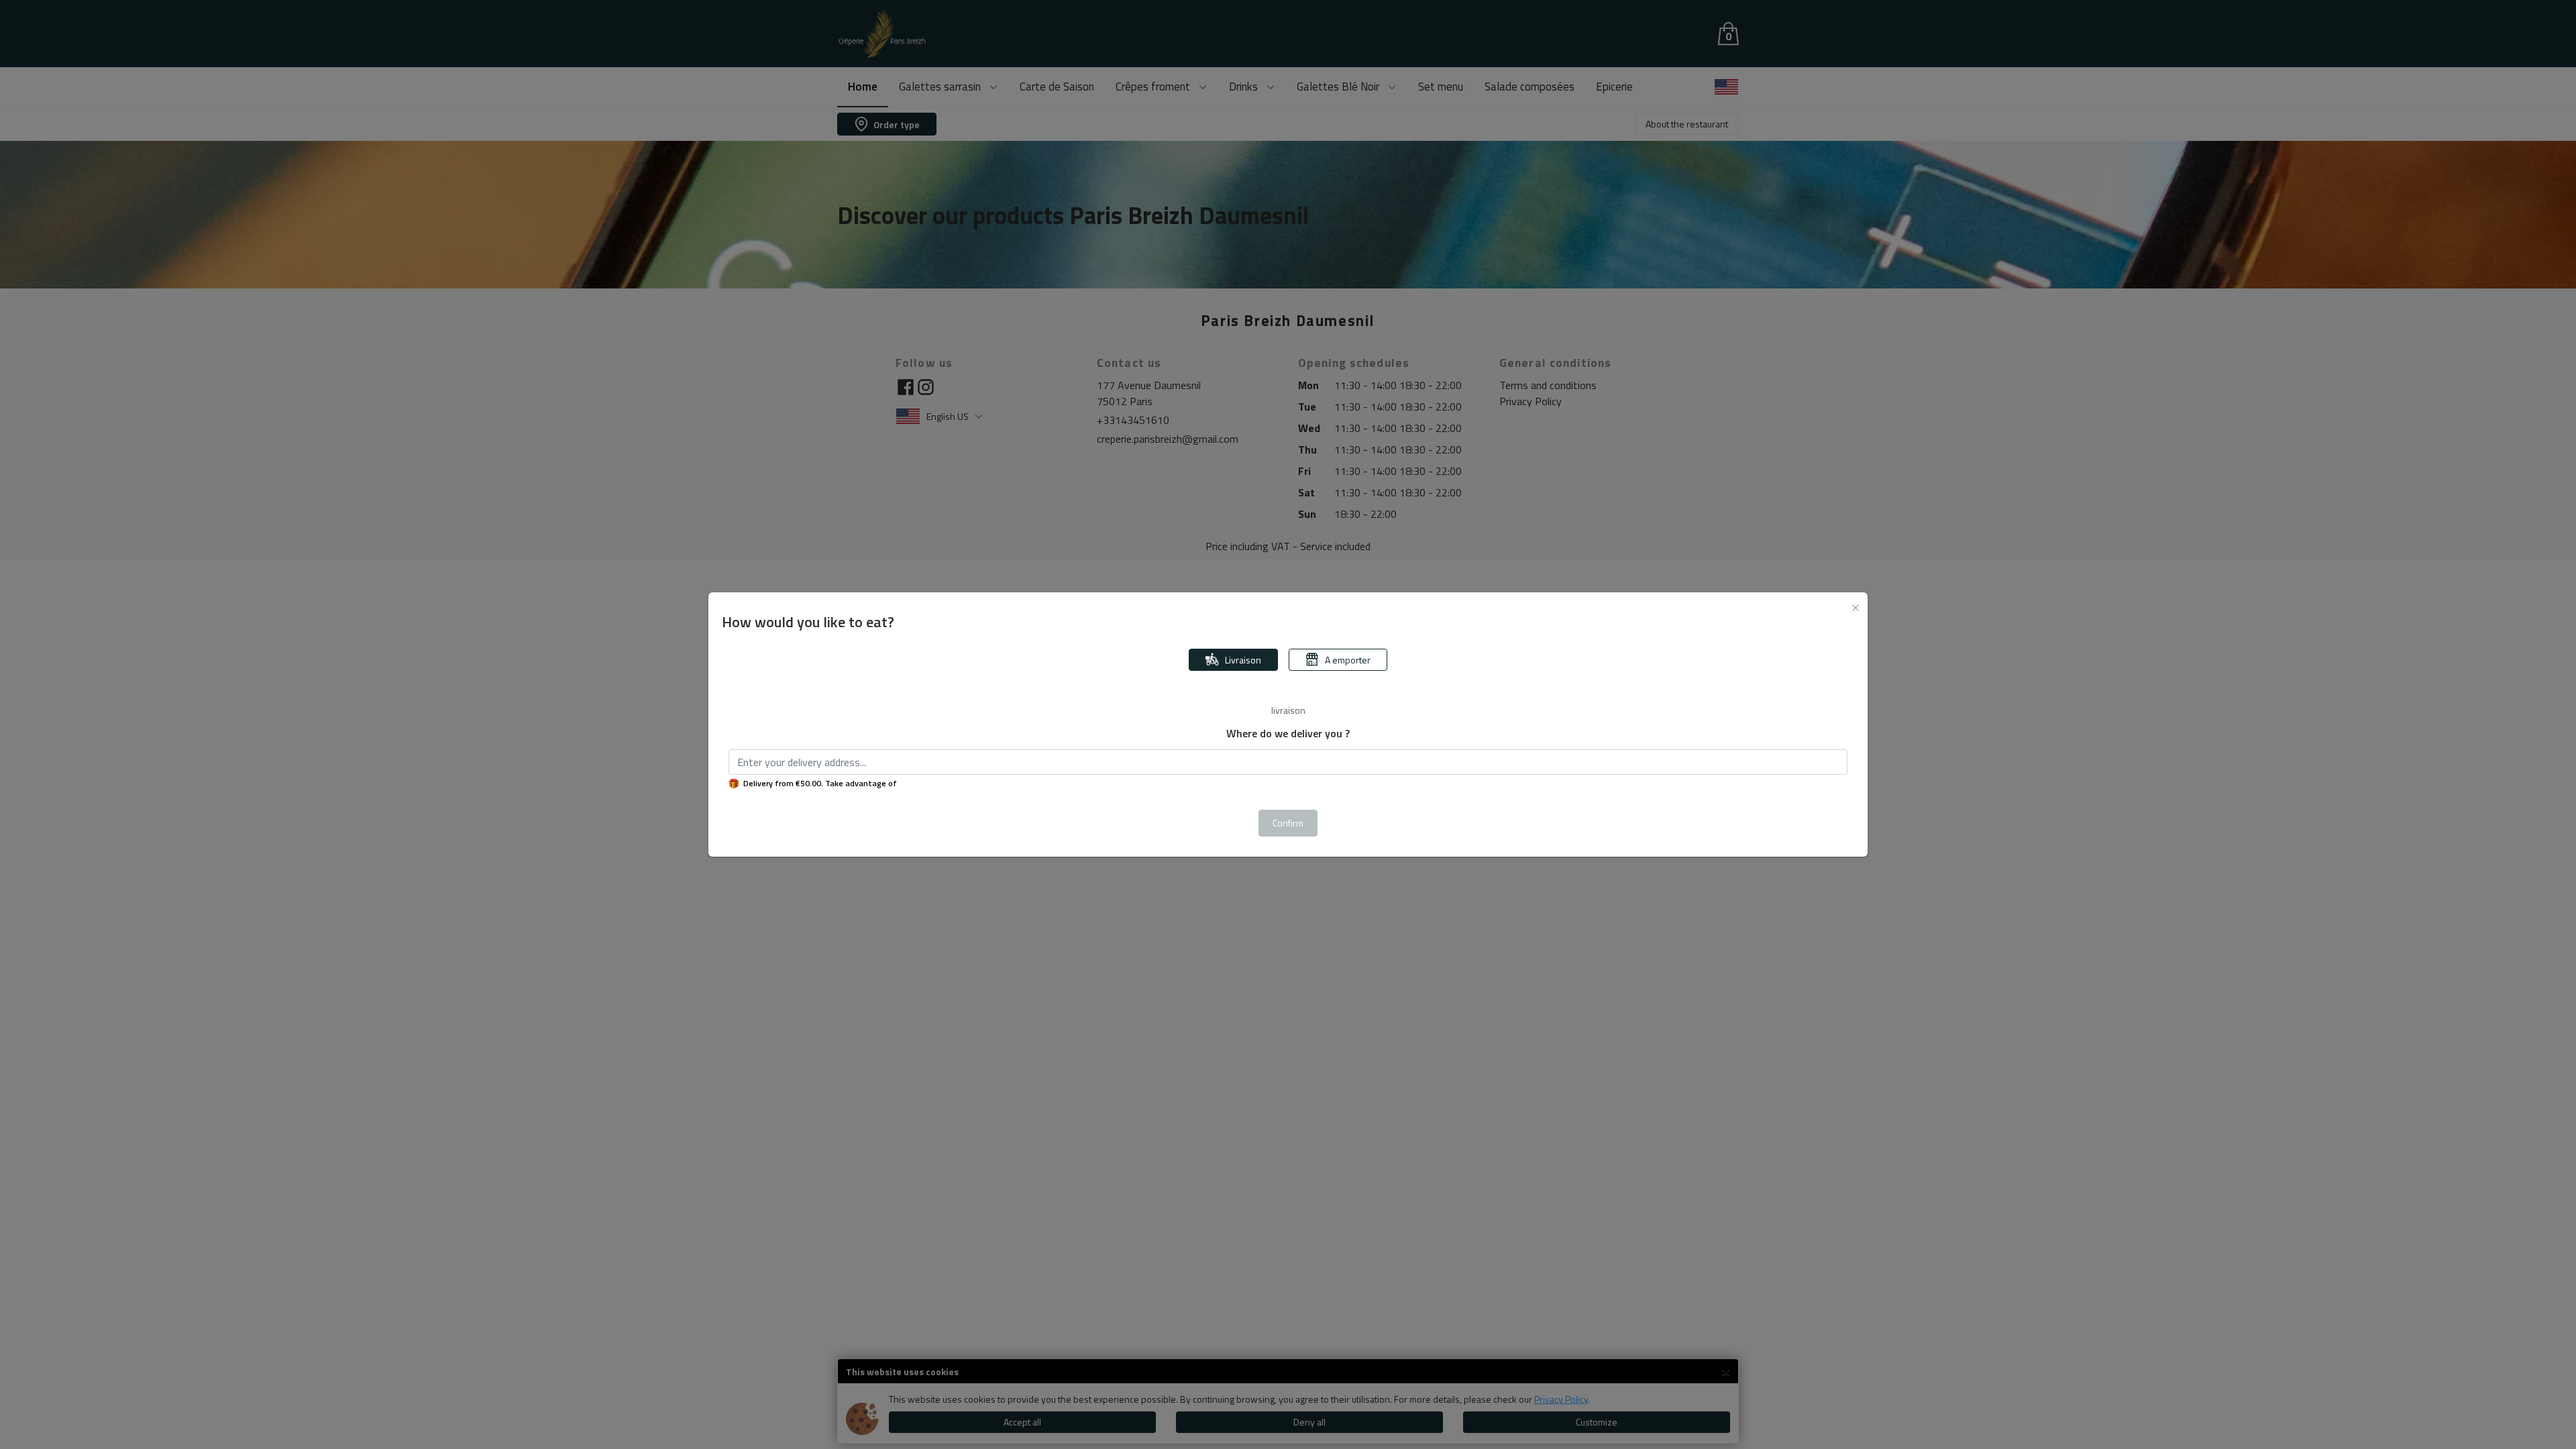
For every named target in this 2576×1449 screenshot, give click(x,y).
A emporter (1348, 660)
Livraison (1243, 660)
